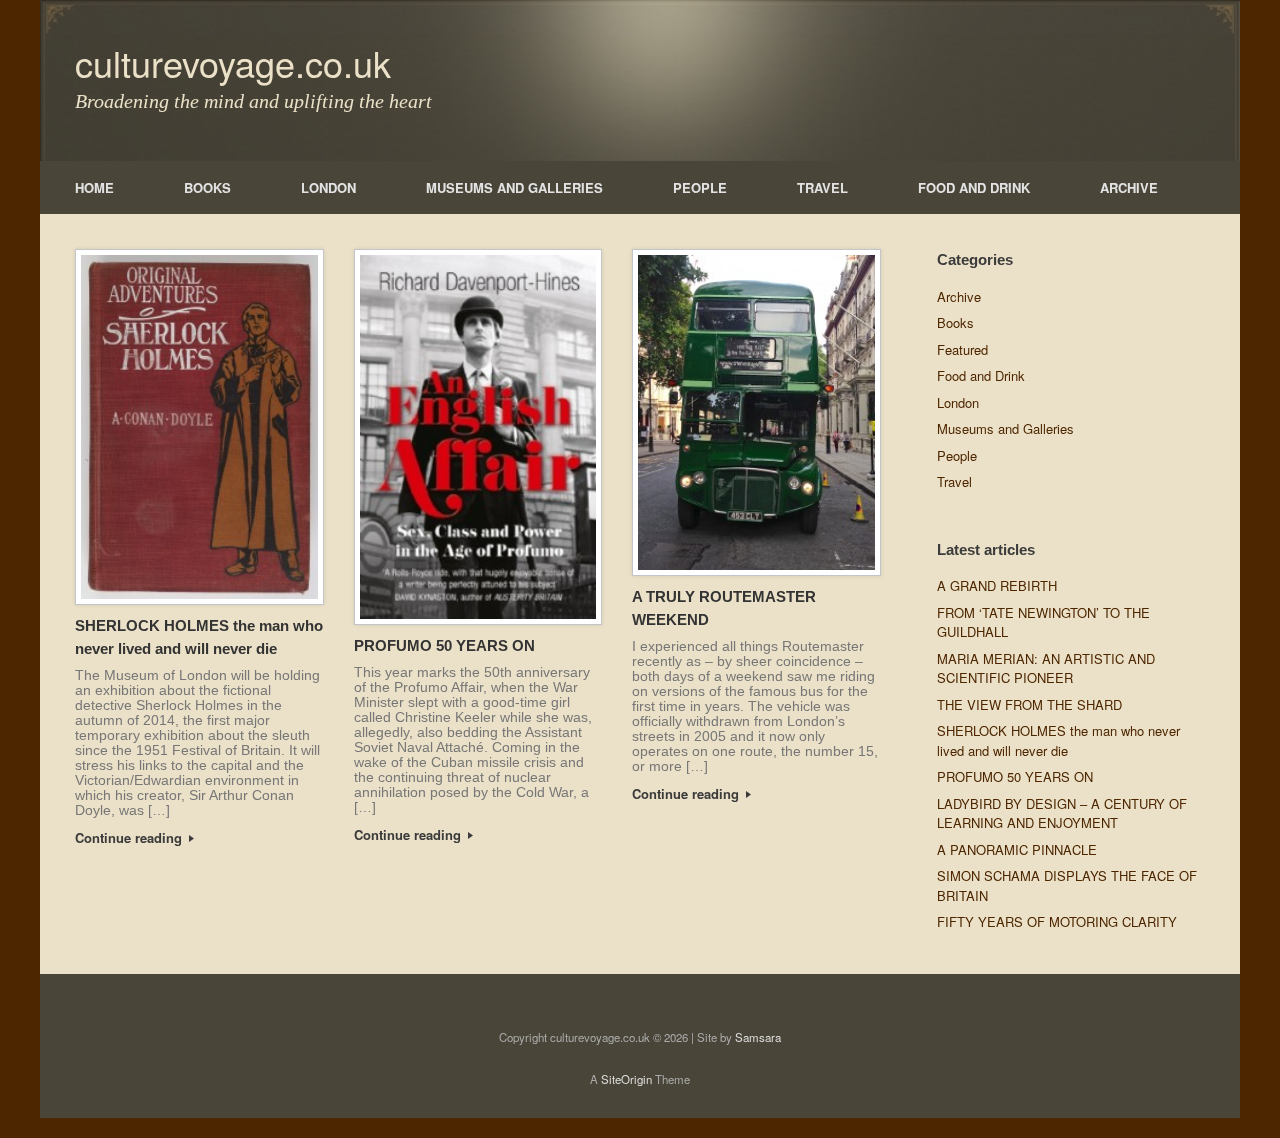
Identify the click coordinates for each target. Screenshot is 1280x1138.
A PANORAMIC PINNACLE (1017, 849)
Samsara (758, 1037)
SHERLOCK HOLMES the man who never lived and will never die (1058, 740)
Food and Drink (981, 375)
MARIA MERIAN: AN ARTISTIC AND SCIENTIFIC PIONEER (1046, 668)
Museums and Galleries (1005, 428)
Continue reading (130, 837)
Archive (959, 296)
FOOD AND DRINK (974, 187)
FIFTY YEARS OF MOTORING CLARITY (1057, 921)
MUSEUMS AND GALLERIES (514, 187)
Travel (954, 481)
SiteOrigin (626, 1079)
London (958, 402)
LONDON (328, 187)
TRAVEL (822, 187)
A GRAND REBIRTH (997, 585)
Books (955, 322)
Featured (962, 349)
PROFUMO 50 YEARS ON (444, 645)
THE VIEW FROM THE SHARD (1029, 704)
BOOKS (207, 187)
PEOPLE (700, 187)
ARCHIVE (1129, 187)
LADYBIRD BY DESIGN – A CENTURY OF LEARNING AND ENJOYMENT (1062, 813)
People (957, 455)
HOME (94, 187)
